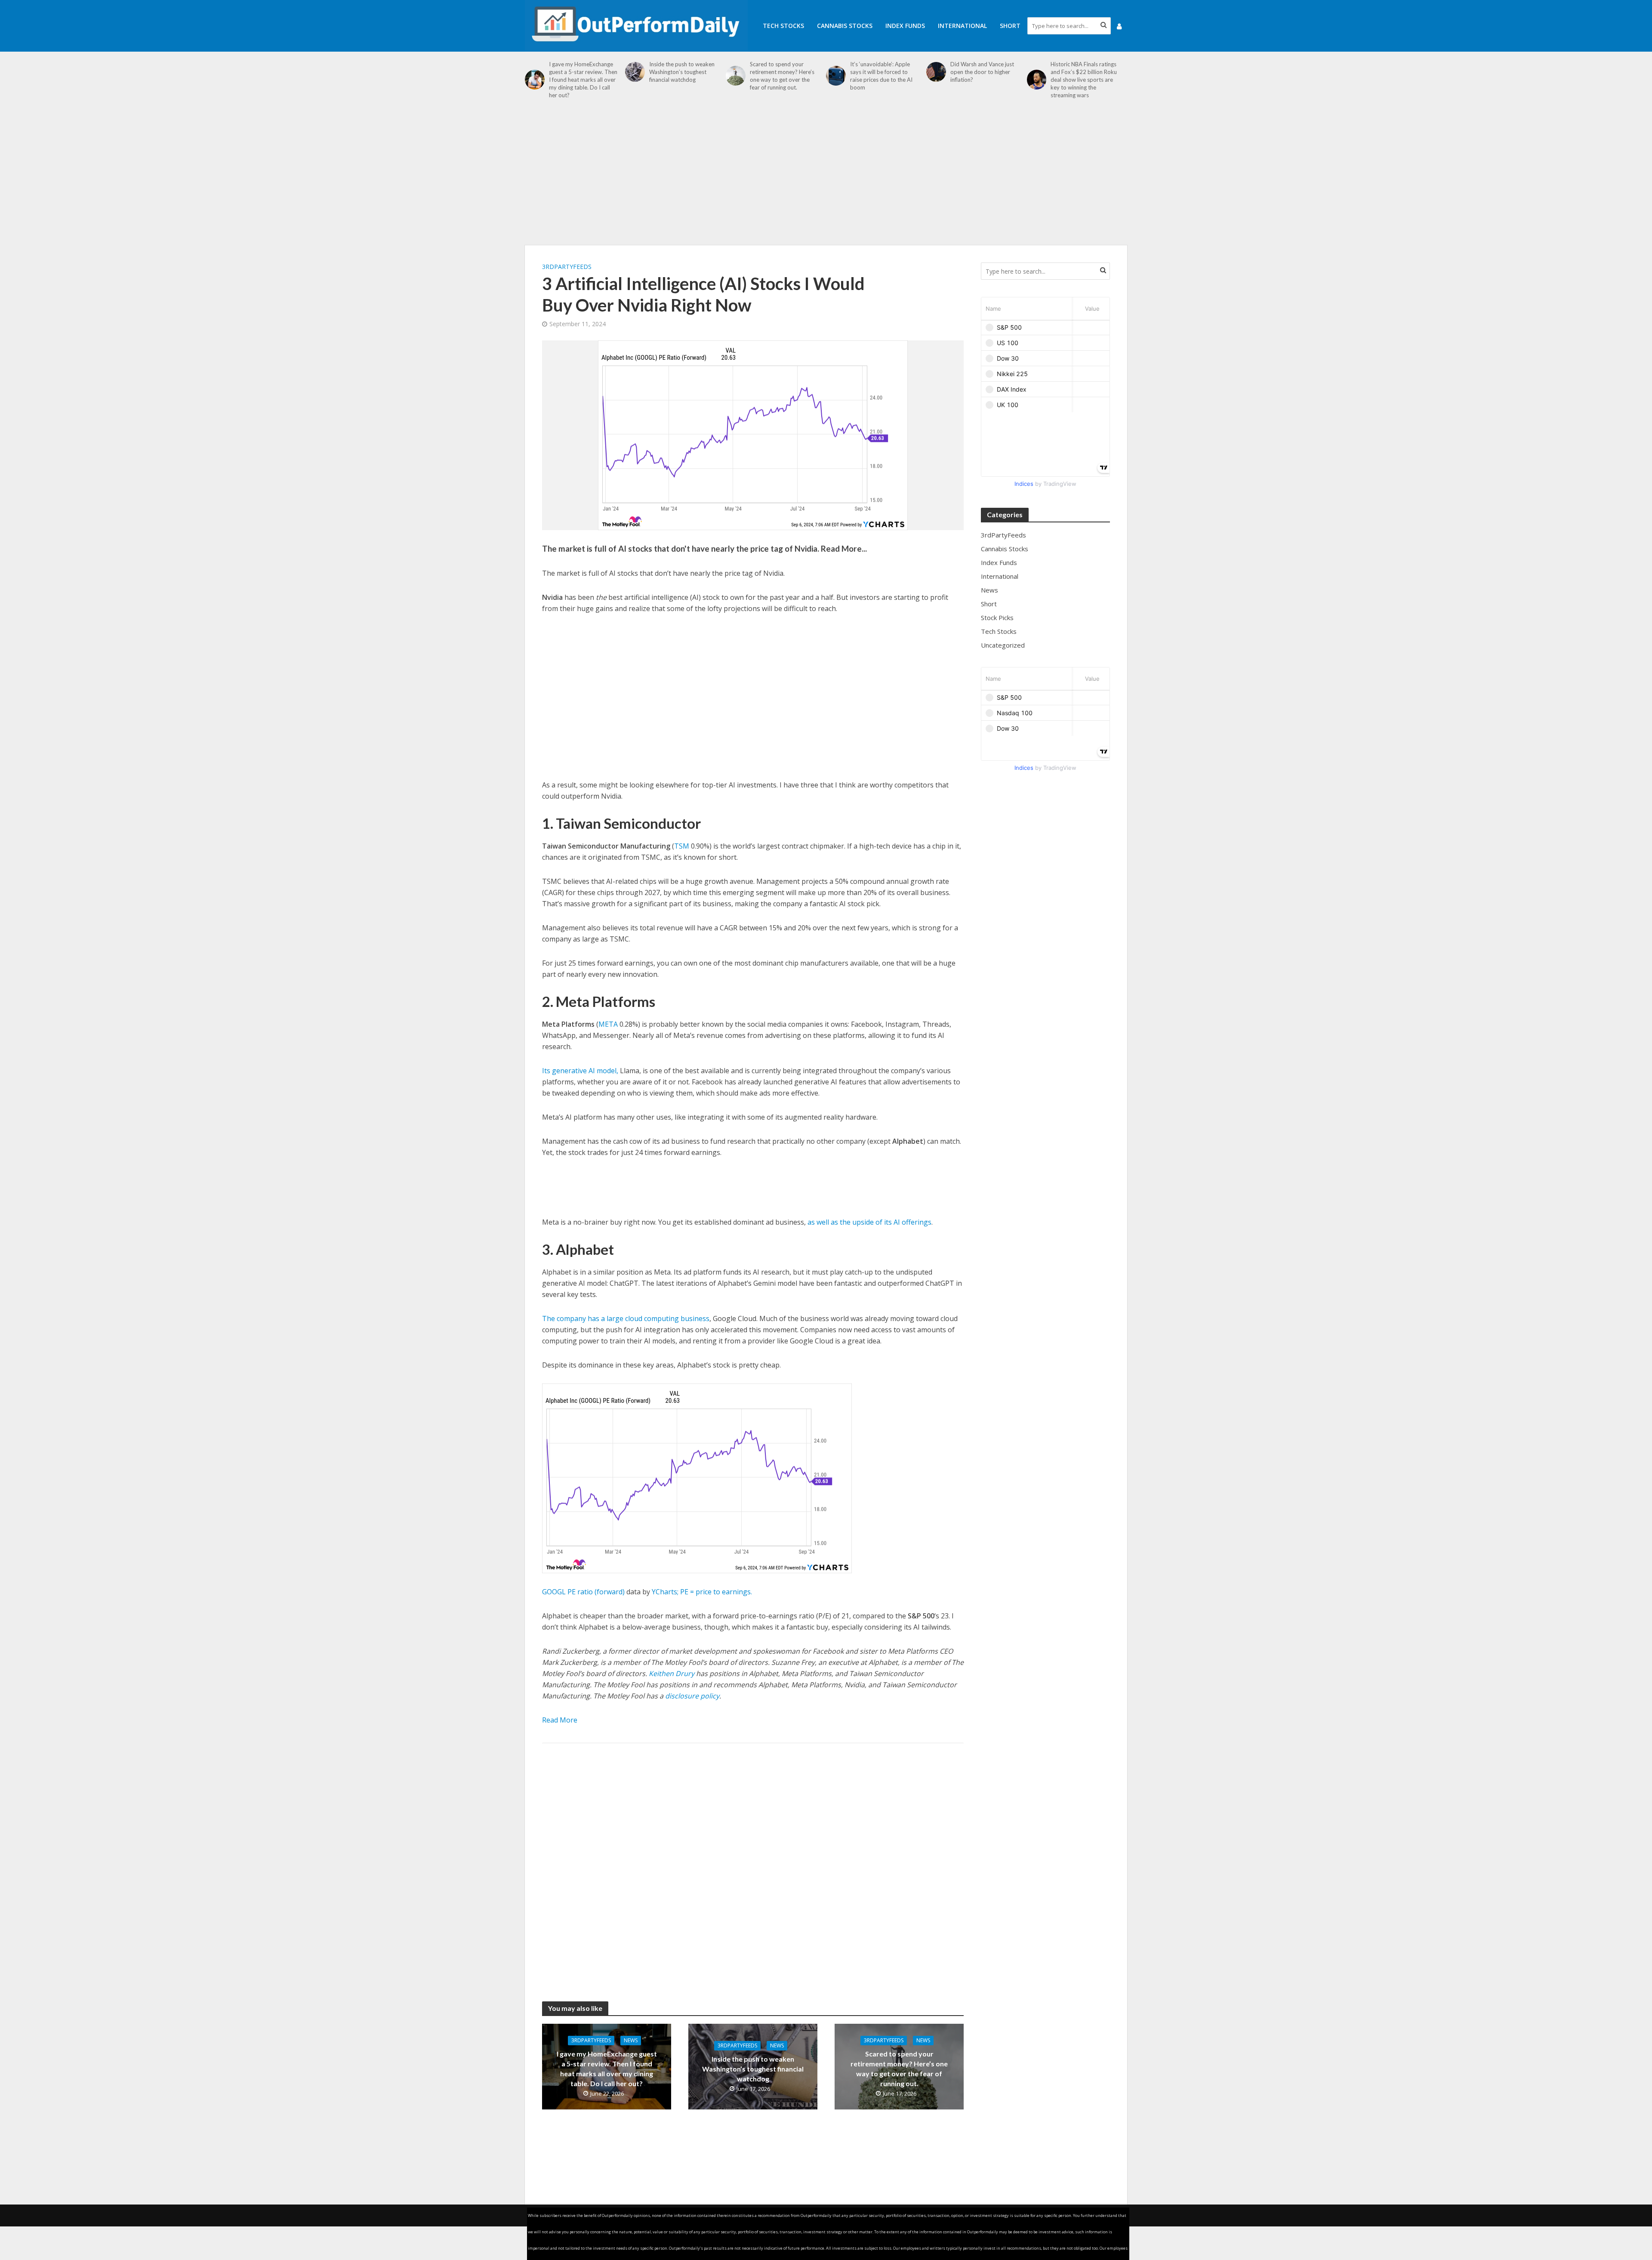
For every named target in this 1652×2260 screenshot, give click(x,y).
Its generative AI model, (580, 1071)
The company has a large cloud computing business (626, 1318)
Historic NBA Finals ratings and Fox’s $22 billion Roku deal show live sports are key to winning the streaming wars (1084, 80)
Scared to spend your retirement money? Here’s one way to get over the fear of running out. (782, 76)
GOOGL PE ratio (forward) (583, 1592)
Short (1010, 26)
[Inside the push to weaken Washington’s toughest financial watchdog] (635, 72)
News (631, 2040)
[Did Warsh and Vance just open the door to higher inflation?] (936, 72)
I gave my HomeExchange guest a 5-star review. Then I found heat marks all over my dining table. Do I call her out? (583, 80)
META (608, 1024)
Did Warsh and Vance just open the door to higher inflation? (982, 72)
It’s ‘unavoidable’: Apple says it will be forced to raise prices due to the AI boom (881, 76)
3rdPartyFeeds (567, 267)
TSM (682, 846)
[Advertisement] (826, 176)
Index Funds (905, 26)
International (962, 26)
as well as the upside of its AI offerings (869, 1222)
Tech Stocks (783, 26)
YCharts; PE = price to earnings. (702, 1592)
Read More (560, 1720)
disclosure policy (692, 1696)
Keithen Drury (672, 1673)
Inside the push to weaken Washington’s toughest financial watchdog (682, 72)
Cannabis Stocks (845, 26)
